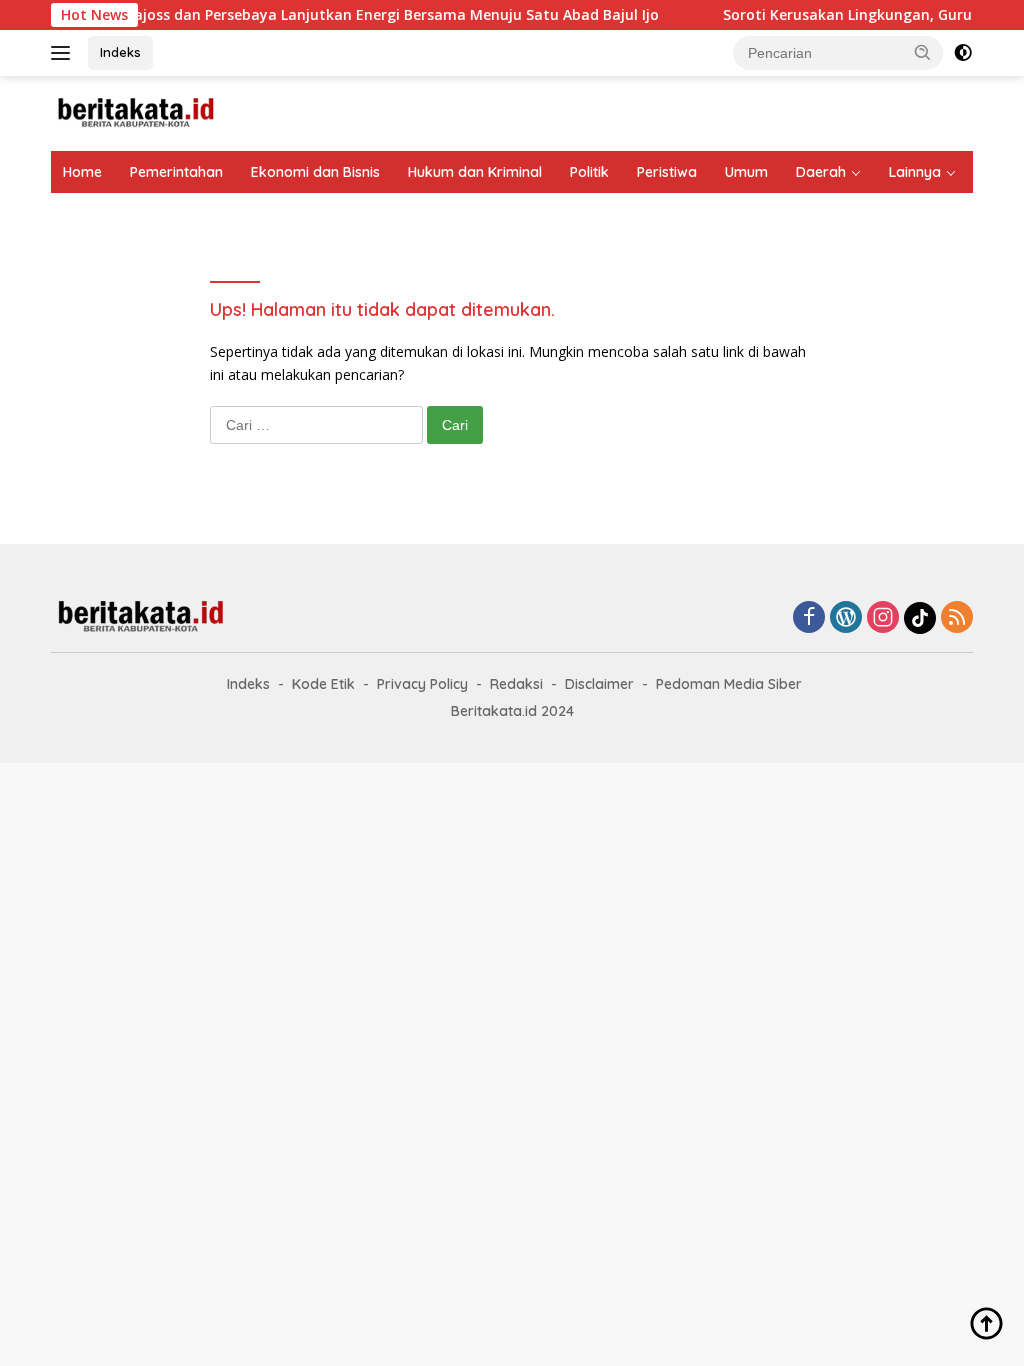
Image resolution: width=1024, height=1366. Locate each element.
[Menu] (64, 53)
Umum (746, 172)
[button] (923, 52)
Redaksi (516, 684)
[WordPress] (846, 618)
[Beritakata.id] (136, 111)
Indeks (120, 52)
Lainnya (915, 172)
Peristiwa (667, 172)
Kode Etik (323, 684)
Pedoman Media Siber (729, 684)
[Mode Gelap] (963, 53)
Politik (589, 172)
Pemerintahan (176, 172)
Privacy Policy (422, 684)
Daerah (821, 172)
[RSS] (957, 618)
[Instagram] (883, 618)
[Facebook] (809, 618)
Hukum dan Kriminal (475, 172)
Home (82, 172)
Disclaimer (599, 684)
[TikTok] (920, 618)
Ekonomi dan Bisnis (315, 172)
